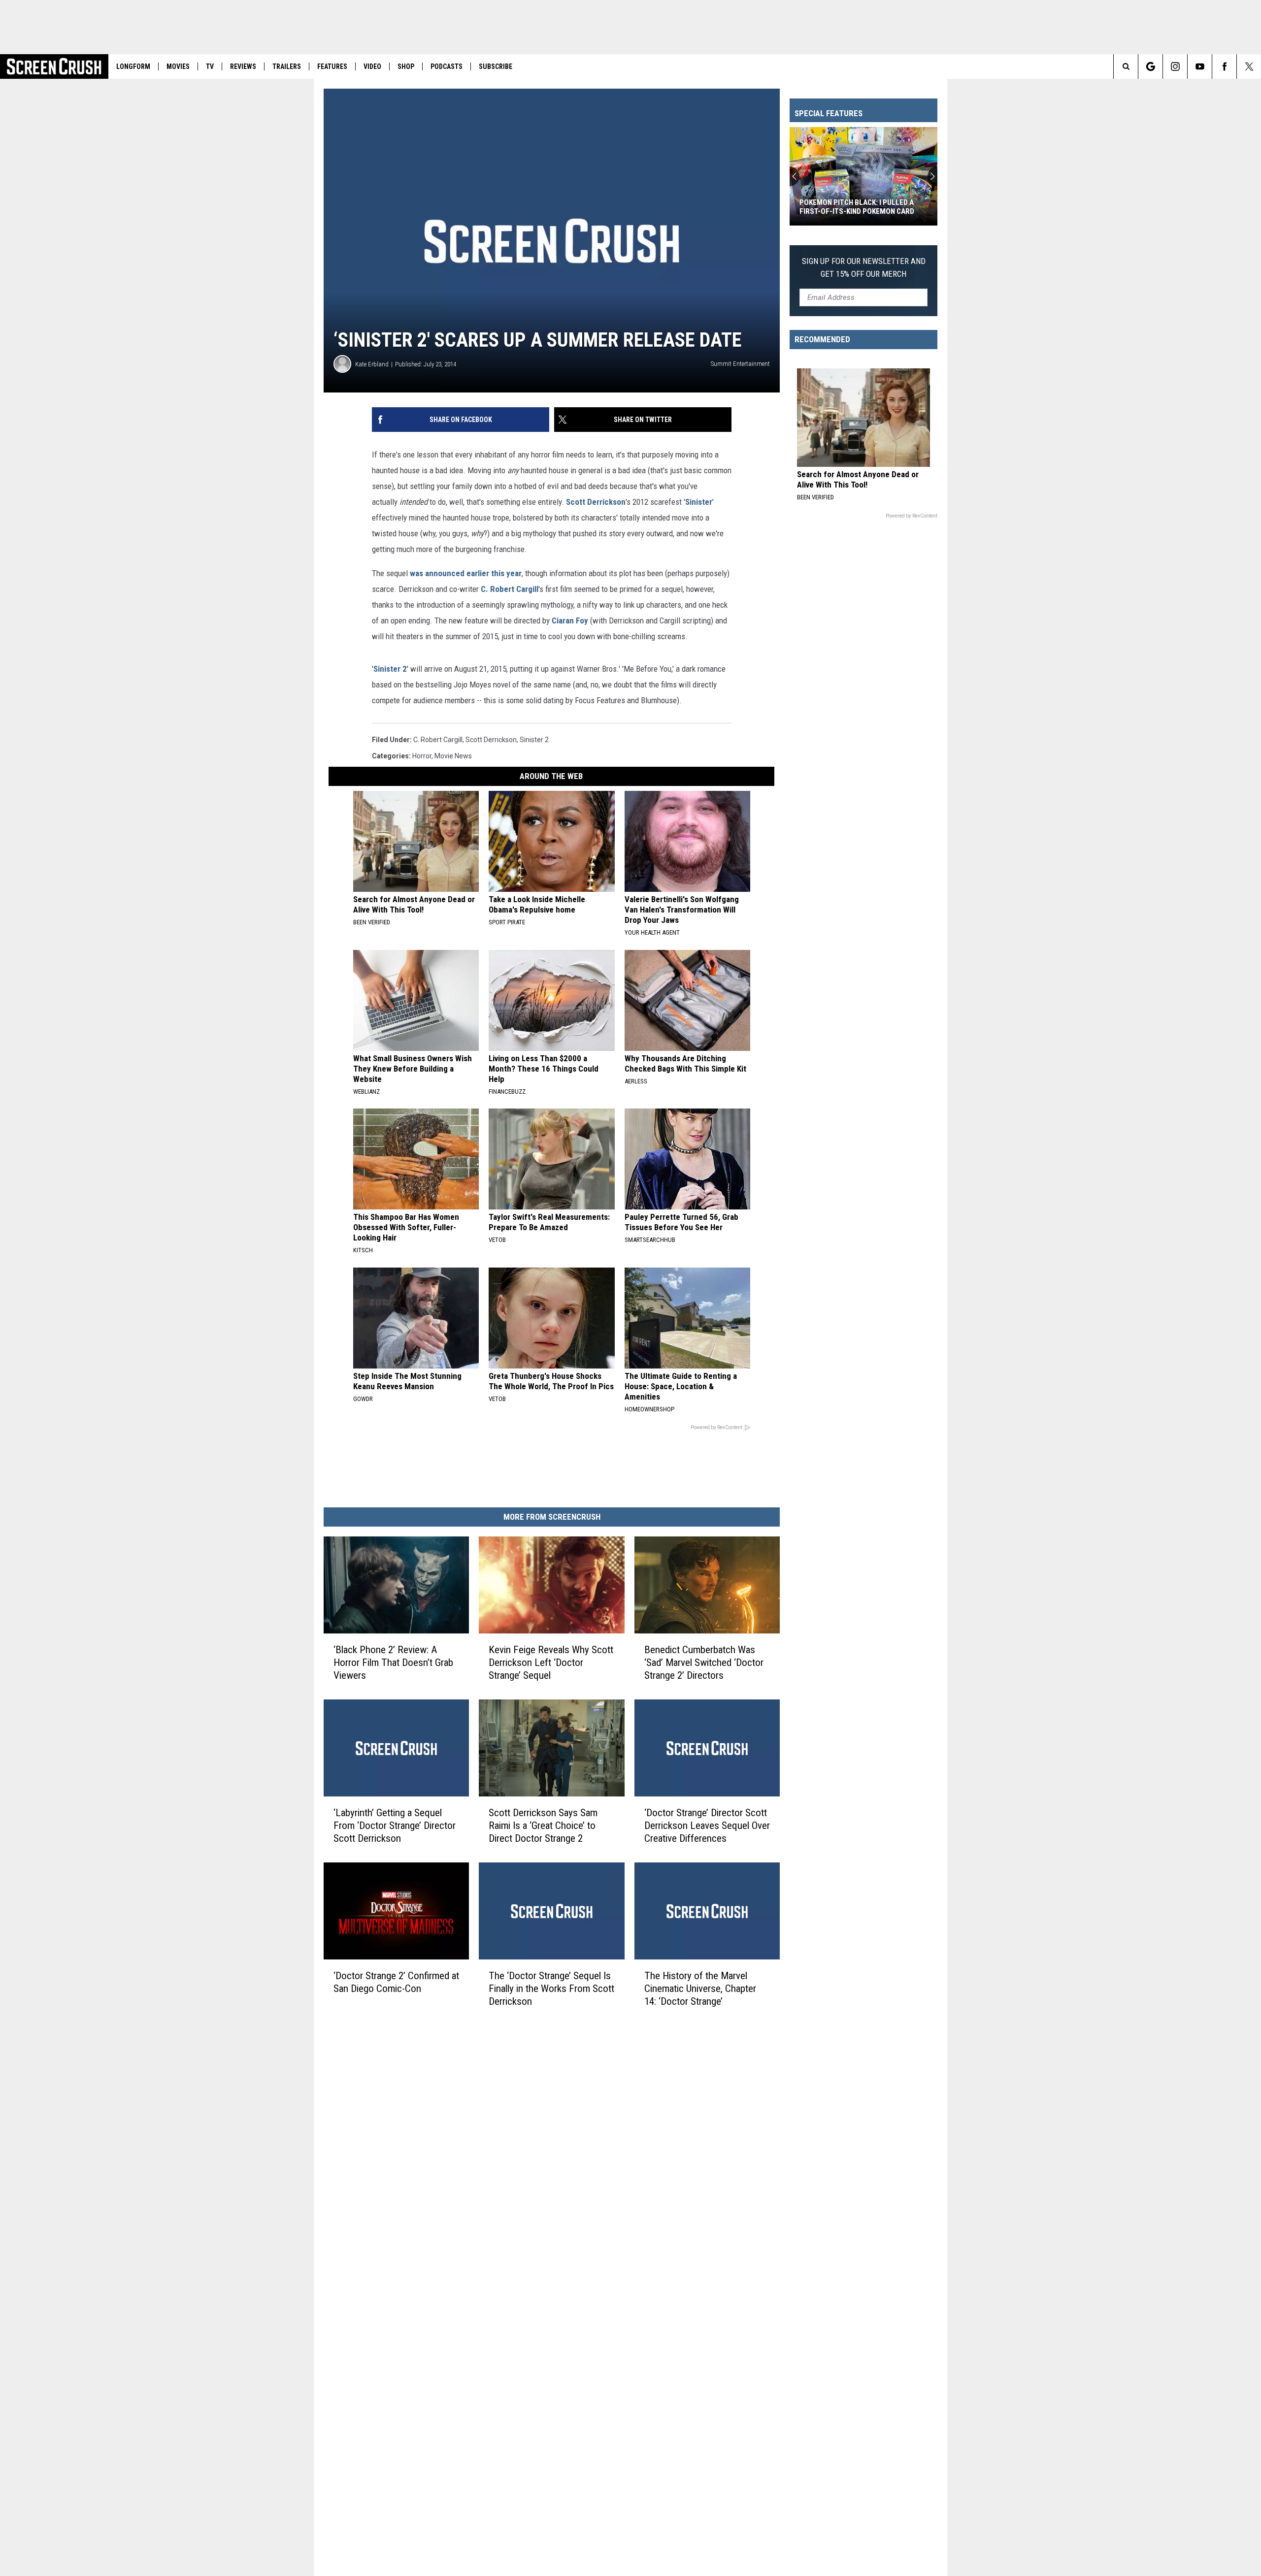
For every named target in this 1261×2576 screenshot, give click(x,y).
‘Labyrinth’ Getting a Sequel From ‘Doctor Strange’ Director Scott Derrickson (395, 1826)
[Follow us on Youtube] (1200, 66)
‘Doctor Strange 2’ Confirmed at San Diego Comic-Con (396, 1982)
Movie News (453, 756)
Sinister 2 (390, 669)
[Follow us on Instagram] (1175, 66)
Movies (178, 66)
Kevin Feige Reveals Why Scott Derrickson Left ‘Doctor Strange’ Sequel (551, 1663)
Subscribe (496, 66)
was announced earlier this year (466, 573)
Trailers (287, 66)
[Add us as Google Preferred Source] (1150, 66)
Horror (422, 756)
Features (332, 66)
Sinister (699, 502)
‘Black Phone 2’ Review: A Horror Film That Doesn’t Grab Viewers (393, 1663)
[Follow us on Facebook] (1224, 66)
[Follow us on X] (1249, 66)
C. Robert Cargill (510, 589)
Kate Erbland (372, 364)
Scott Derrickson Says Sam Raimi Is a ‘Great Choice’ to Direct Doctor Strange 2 (543, 1826)
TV (210, 66)
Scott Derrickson (596, 502)
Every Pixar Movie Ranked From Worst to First (855, 207)
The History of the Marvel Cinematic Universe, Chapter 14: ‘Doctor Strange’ (700, 1989)
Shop (406, 66)
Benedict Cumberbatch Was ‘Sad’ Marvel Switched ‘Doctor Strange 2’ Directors (704, 1663)
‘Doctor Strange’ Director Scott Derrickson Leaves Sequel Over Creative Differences (707, 1826)
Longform (133, 66)
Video (372, 66)
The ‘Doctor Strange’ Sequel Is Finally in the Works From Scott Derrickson (551, 1989)
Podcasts (447, 66)
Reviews (243, 66)
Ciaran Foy (570, 620)
